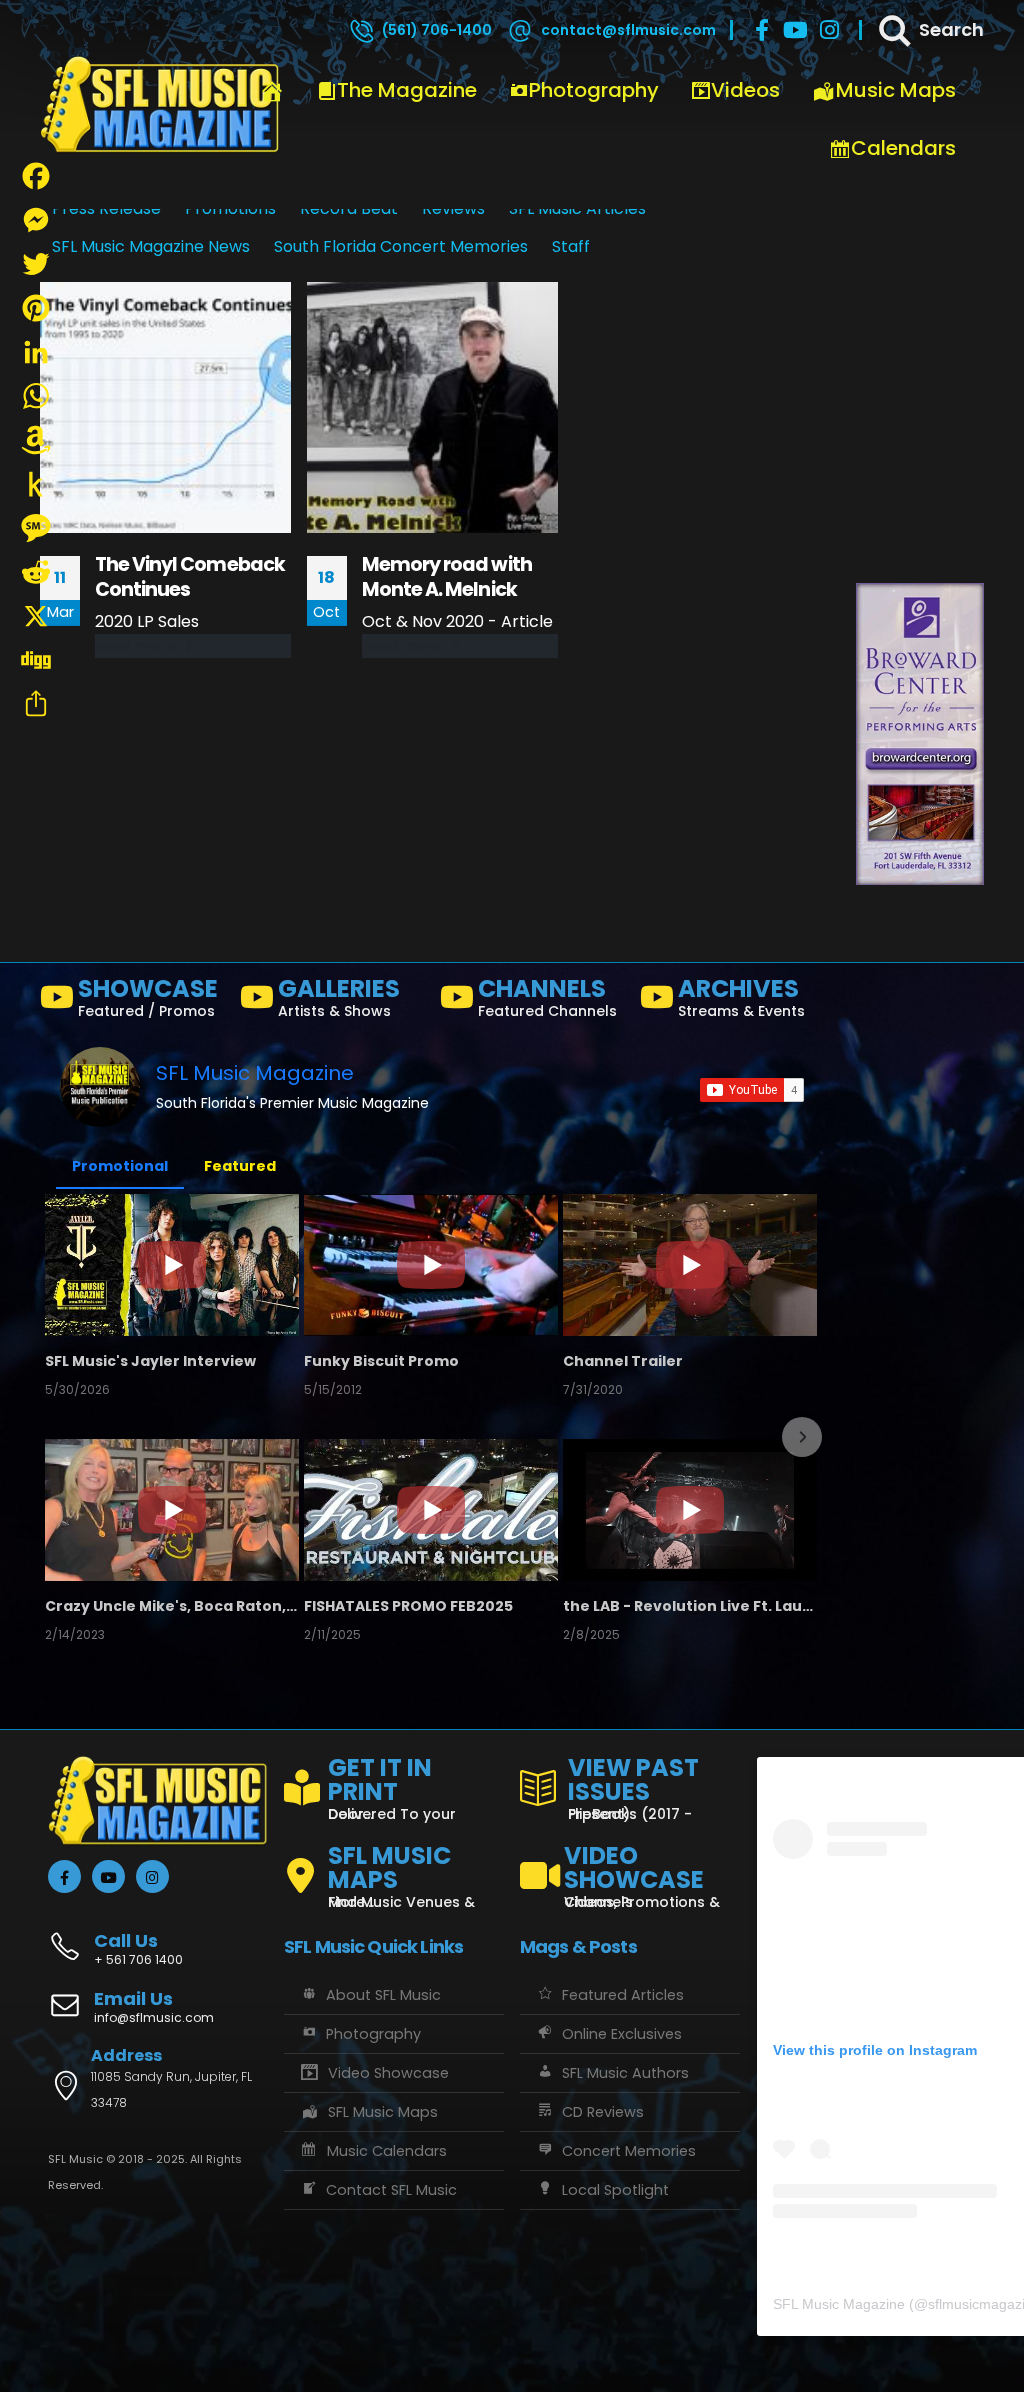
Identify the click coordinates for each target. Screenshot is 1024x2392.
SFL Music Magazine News (151, 246)
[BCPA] (920, 733)
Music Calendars (387, 2151)
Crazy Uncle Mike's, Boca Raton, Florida (172, 1606)
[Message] (36, 528)
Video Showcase (388, 2073)
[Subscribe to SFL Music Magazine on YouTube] (752, 1090)
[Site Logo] (160, 105)
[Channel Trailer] (690, 1265)
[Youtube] (796, 30)
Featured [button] (240, 1166)
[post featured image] (165, 407)
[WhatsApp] (36, 396)
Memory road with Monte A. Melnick (447, 577)
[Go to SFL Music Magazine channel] (100, 1087)
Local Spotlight (615, 2190)
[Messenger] (36, 220)
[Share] (36, 704)
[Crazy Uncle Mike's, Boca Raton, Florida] (172, 1510)
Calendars (903, 148)
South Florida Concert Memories (401, 246)
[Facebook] (762, 30)
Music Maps (896, 90)
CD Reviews (603, 2112)
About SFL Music (383, 1995)
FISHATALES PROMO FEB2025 (408, 1606)
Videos (745, 90)
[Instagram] (830, 30)
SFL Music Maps (383, 2112)
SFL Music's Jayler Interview (150, 1361)
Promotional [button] (120, 1166)
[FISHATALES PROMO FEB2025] (431, 1510)
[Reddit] (36, 572)
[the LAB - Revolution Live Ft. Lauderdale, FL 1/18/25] (690, 1510)
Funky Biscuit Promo (381, 1361)
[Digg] (36, 660)
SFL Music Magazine (255, 1073)
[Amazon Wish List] (36, 440)
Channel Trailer (623, 1361)
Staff (571, 246)
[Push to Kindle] (36, 484)
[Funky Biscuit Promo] (431, 1265)
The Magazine (407, 90)
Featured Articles (623, 1995)
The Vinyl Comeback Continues (190, 577)
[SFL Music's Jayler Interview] (172, 1265)
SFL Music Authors (625, 2073)
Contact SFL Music (391, 2190)
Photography (594, 90)
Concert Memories (629, 2151)
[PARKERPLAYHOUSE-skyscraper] (920, 401)
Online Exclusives (622, 2034)
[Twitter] (36, 264)
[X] (36, 616)
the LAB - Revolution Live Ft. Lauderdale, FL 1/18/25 (690, 1606)
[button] (62, 1437)
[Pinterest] (36, 308)
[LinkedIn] (36, 352)
